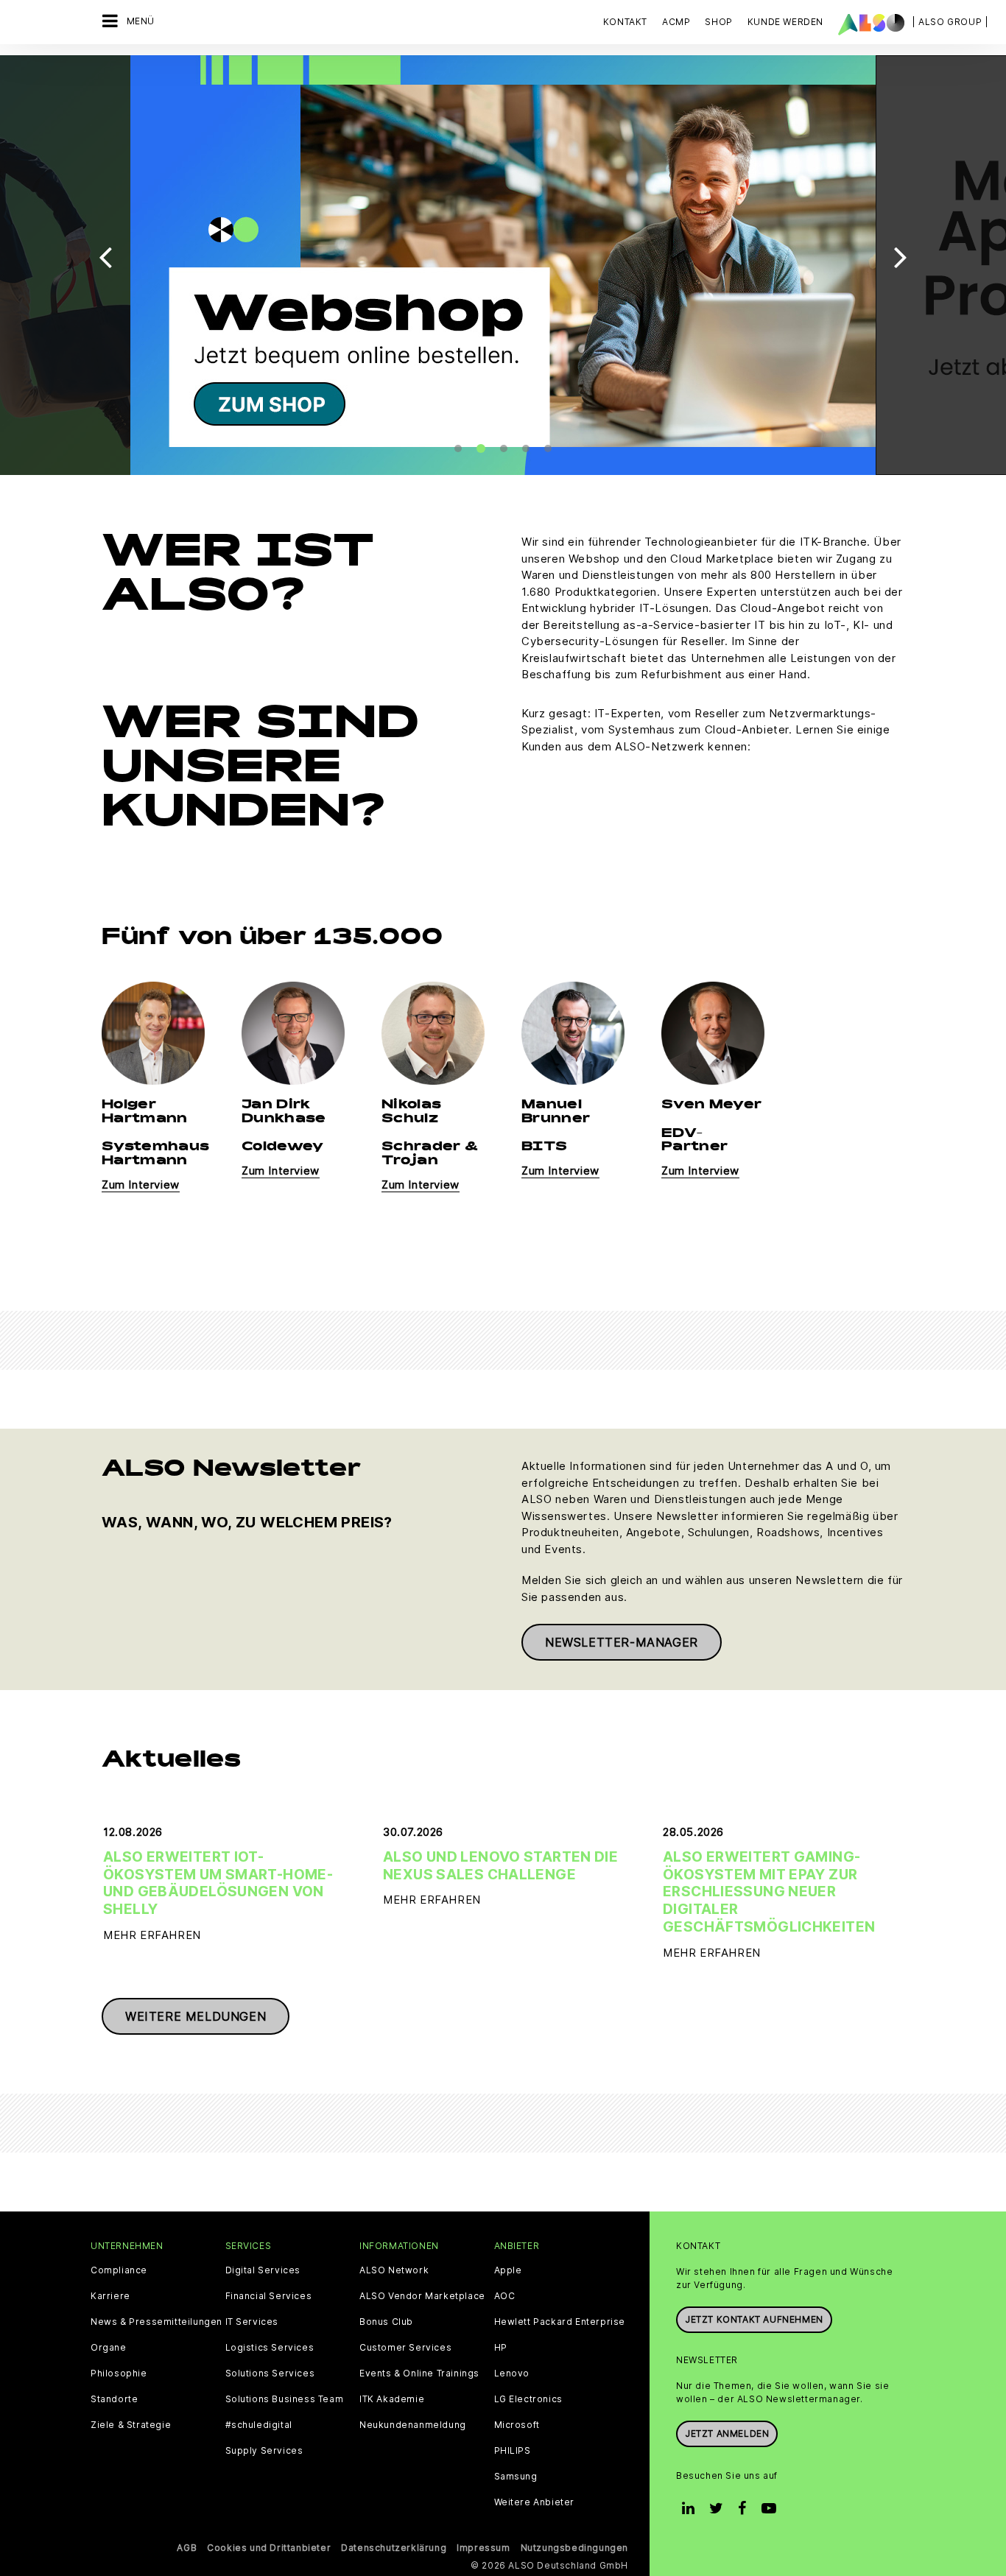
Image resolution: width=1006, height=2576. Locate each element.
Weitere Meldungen (196, 2016)
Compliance (119, 2270)
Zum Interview (141, 1185)
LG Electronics (528, 2399)
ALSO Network (394, 2270)
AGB (187, 2548)
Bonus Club (386, 2322)
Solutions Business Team (285, 2399)
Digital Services (263, 2270)
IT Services (252, 2322)
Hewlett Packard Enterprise (560, 2322)
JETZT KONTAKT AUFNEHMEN (754, 2319)
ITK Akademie (392, 2399)
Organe (109, 2348)
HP (501, 2348)
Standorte (114, 2399)
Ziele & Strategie (131, 2425)
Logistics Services (270, 2348)
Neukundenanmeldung (413, 2425)
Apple (508, 2270)
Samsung (516, 2477)
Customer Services (405, 2348)
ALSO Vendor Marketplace (422, 2296)
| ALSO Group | (950, 22)
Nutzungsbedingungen (574, 2548)
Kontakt (625, 22)
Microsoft (517, 2425)
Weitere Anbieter (535, 2502)
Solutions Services (270, 2373)
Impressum (483, 2548)
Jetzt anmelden (727, 2434)
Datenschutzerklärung (394, 2548)
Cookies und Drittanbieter (269, 2548)
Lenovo (512, 2373)
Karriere (110, 2296)
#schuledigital (259, 2425)
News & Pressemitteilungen (156, 2322)
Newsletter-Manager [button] (622, 1642)
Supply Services (264, 2451)
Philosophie (119, 2373)
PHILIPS (513, 2451)
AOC (505, 2296)
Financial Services (269, 2296)
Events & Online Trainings (419, 2373)
